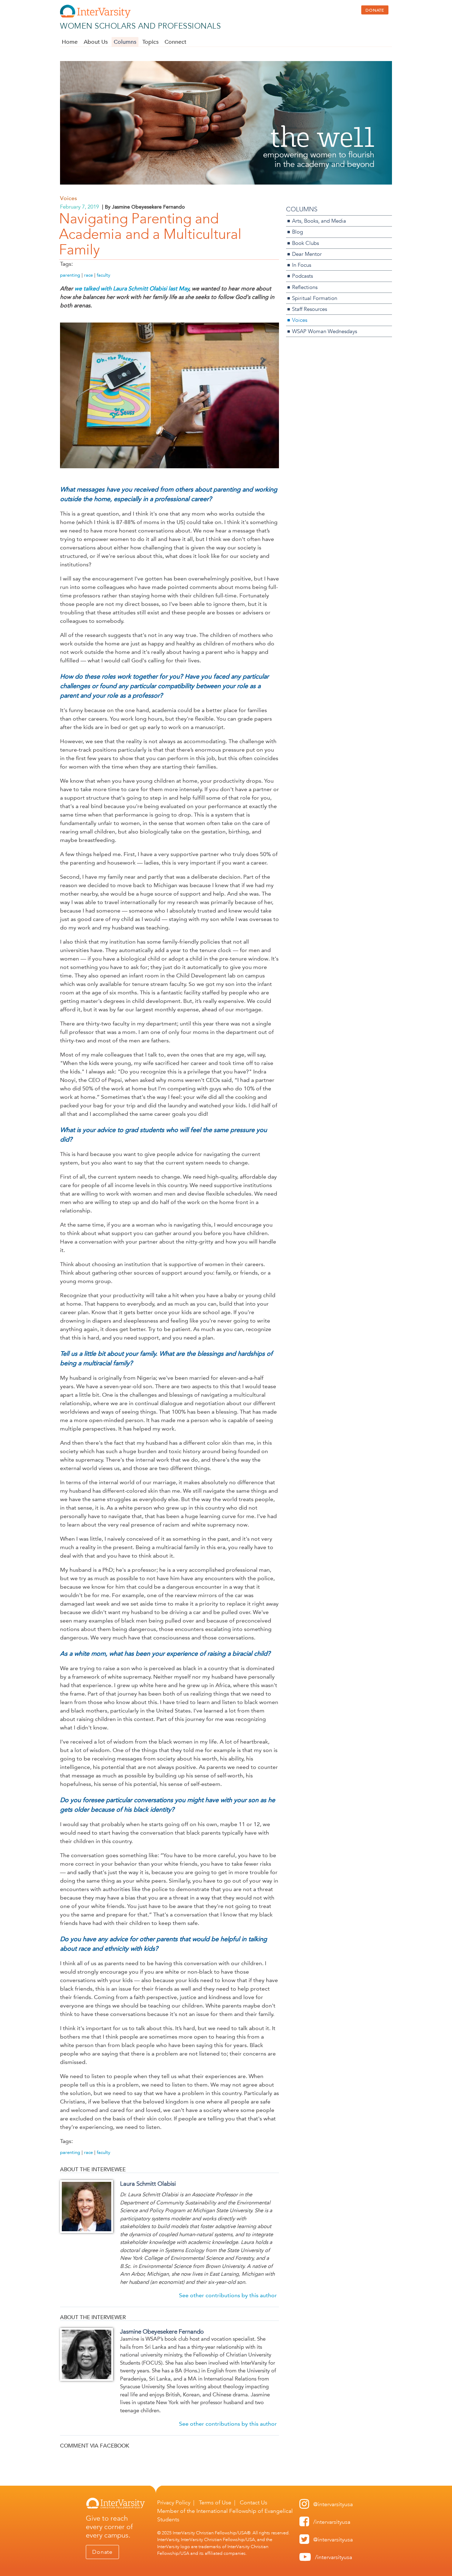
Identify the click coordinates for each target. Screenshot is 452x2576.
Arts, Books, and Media (319, 221)
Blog (298, 232)
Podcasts (302, 276)
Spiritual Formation (315, 298)
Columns (125, 42)
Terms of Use (215, 2502)
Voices (69, 198)
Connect (176, 42)
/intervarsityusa (332, 2522)
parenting (70, 275)
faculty (103, 275)
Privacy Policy (174, 2502)
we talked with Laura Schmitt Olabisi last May (132, 288)
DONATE (375, 10)
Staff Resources (310, 309)
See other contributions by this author (228, 2295)
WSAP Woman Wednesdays (325, 331)
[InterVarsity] (95, 16)
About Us (96, 42)
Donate (102, 2552)
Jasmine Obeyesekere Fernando (162, 2331)
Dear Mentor (307, 254)
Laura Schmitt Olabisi (148, 2184)
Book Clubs (305, 243)
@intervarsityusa (333, 2504)
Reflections (305, 287)
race (88, 275)
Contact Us (254, 2502)
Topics (150, 42)
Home (70, 42)
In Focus (302, 265)
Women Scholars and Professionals (140, 26)
